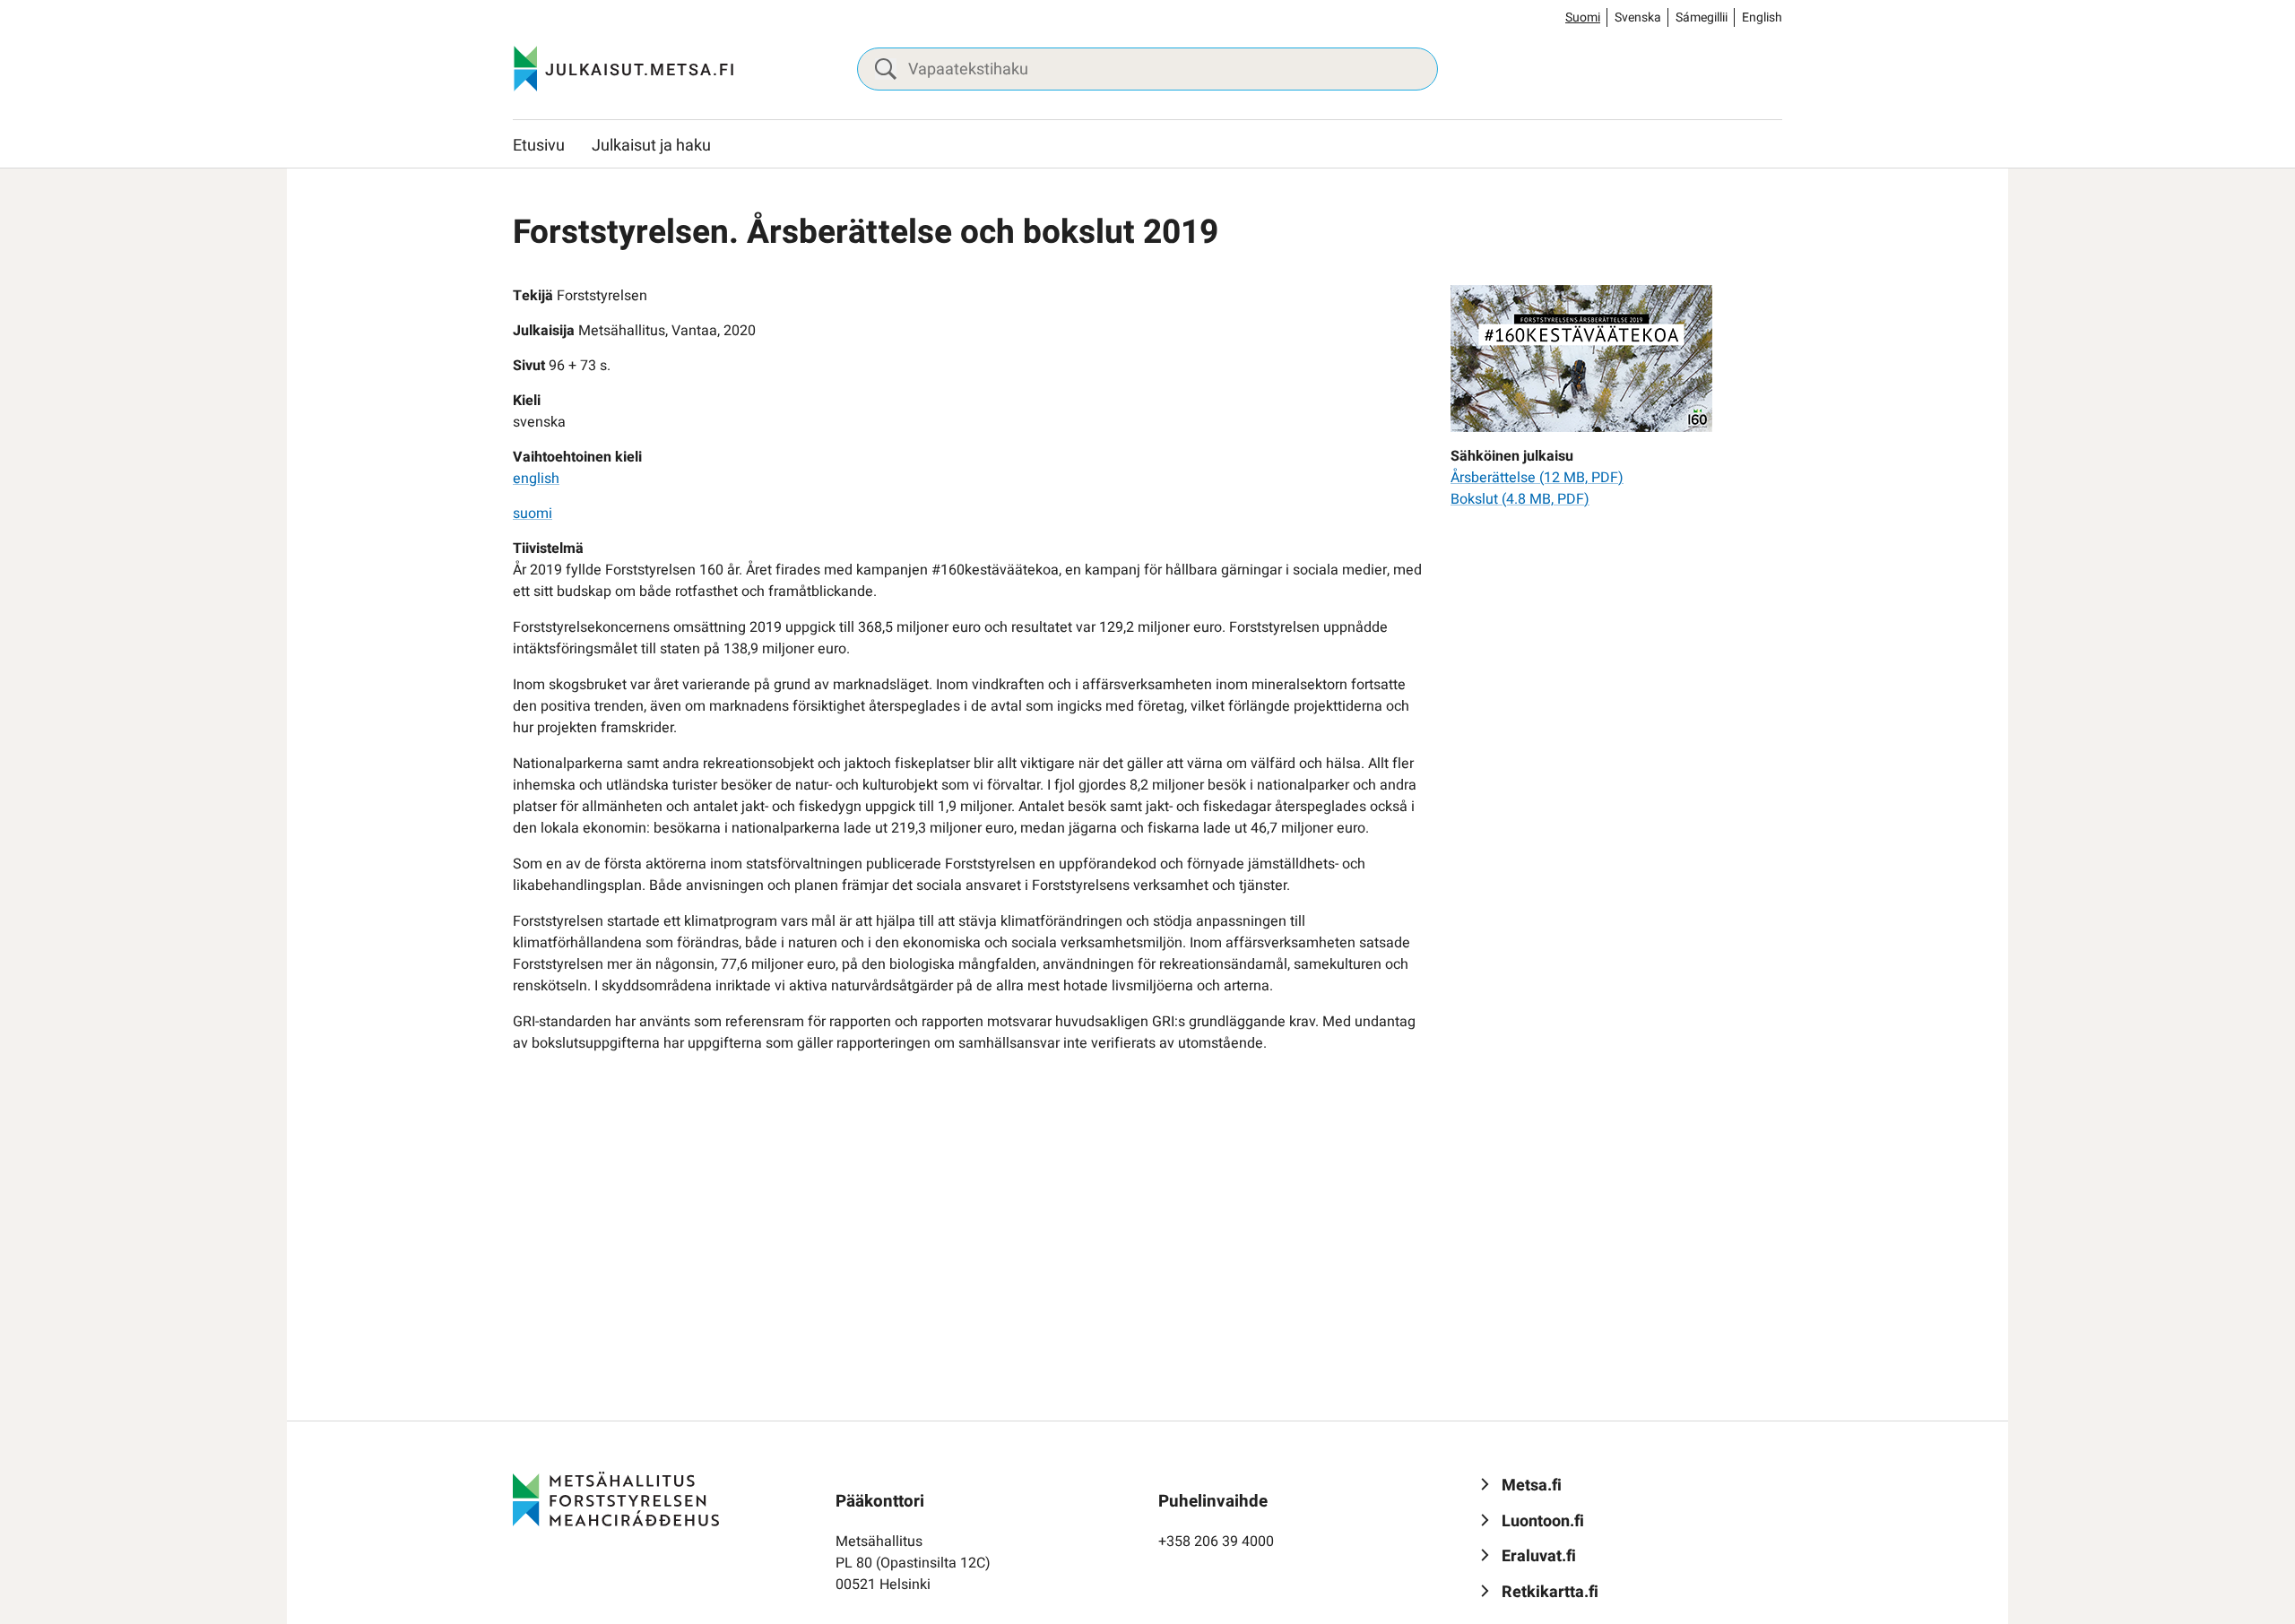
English (1762, 17)
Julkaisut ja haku (651, 146)
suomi (533, 514)
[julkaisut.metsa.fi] (616, 1499)
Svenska (1638, 17)
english (536, 479)
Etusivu (539, 146)
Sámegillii (1702, 17)
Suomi (1583, 17)
